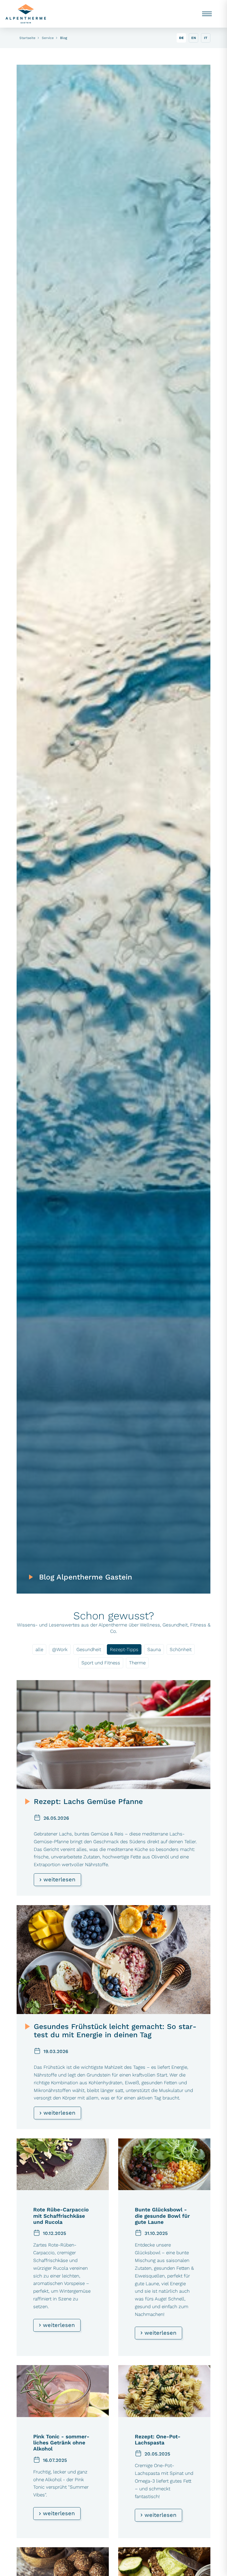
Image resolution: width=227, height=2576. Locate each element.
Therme (137, 1663)
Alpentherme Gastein (26, 14)
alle (39, 1649)
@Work (60, 1649)
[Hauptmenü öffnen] (207, 14)
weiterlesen (58, 1879)
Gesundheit (89, 1649)
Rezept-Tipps (124, 1649)
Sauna (154, 1649)
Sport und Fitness (101, 1663)
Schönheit (181, 1649)
